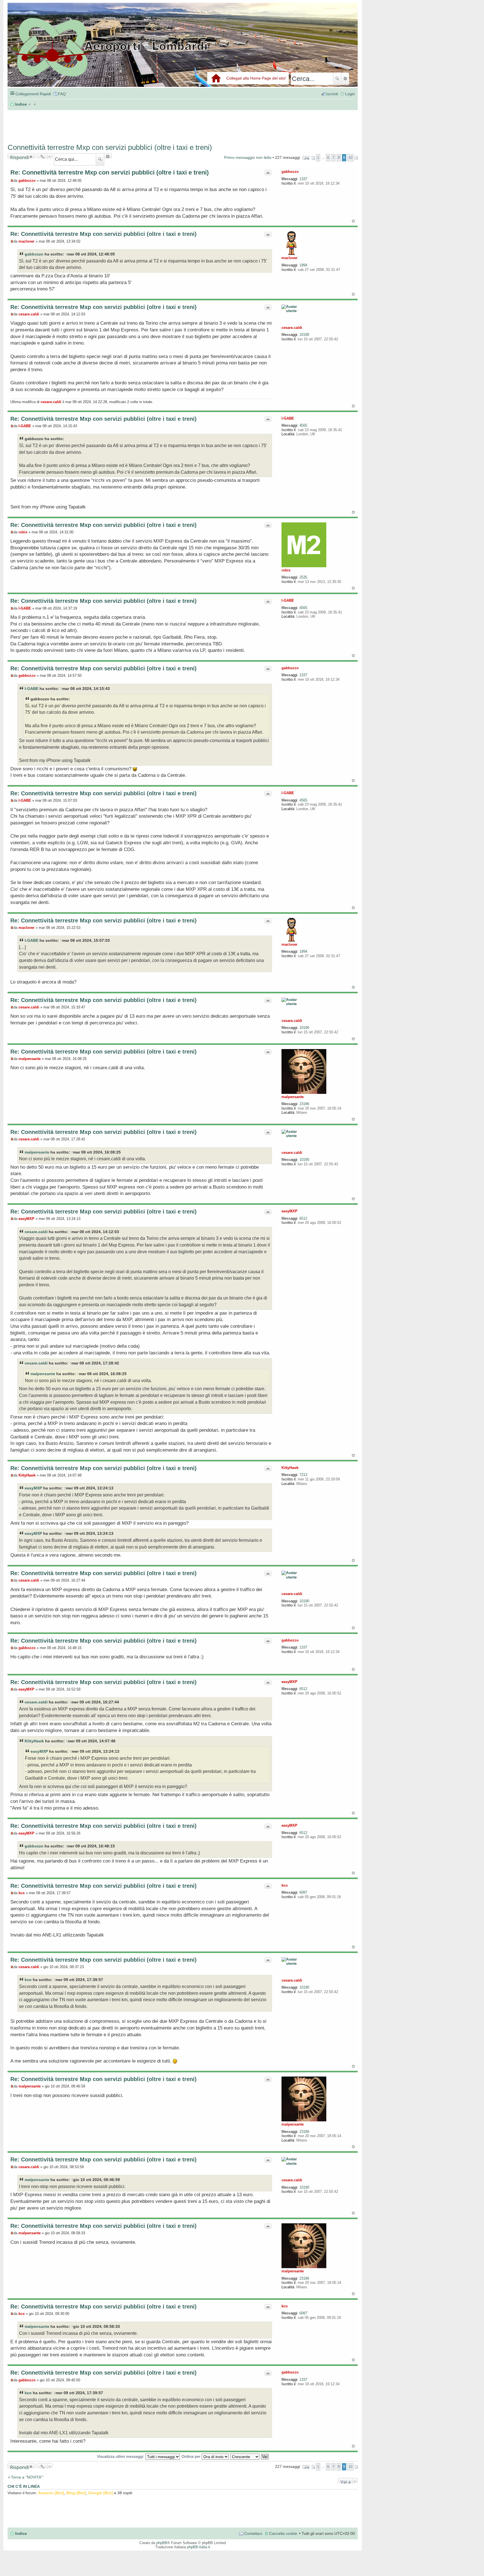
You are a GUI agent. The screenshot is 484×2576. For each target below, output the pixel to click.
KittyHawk (290, 1468)
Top (353, 221)
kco (285, 1885)
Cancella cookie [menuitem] (283, 2533)
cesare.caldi (292, 328)
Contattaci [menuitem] (253, 2533)
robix (286, 570)
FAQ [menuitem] (62, 94)
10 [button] (350, 158)
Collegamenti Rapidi (33, 94)
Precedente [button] (313, 158)
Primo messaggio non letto (248, 157)
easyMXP (289, 1211)
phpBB (162, 2543)
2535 (303, 577)
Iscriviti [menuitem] (332, 94)
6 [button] (328, 158)
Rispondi (19, 156)
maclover (289, 258)
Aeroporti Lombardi (183, 51)
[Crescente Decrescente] (245, 2456)
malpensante (293, 1097)
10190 (304, 335)
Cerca (337, 79)
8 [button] (339, 158)
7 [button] (333, 158)
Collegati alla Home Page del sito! (256, 78)
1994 (303, 265)
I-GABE (288, 418)
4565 (303, 425)
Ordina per (192, 2456)
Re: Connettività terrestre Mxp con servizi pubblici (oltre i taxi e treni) (110, 172)
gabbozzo (290, 172)
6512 (303, 1218)
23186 (304, 1104)
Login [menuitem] (350, 94)
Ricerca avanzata (345, 79)
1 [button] (318, 158)
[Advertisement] (92, 124)
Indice (21, 2533)
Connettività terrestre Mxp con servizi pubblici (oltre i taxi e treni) (110, 147)
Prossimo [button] (356, 158)
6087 (303, 1892)
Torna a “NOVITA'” (27, 2477)
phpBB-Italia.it (199, 2547)
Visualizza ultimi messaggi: (121, 2456)
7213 (303, 1475)
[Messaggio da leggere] (12, 181)
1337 (303, 179)
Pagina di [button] (306, 158)
